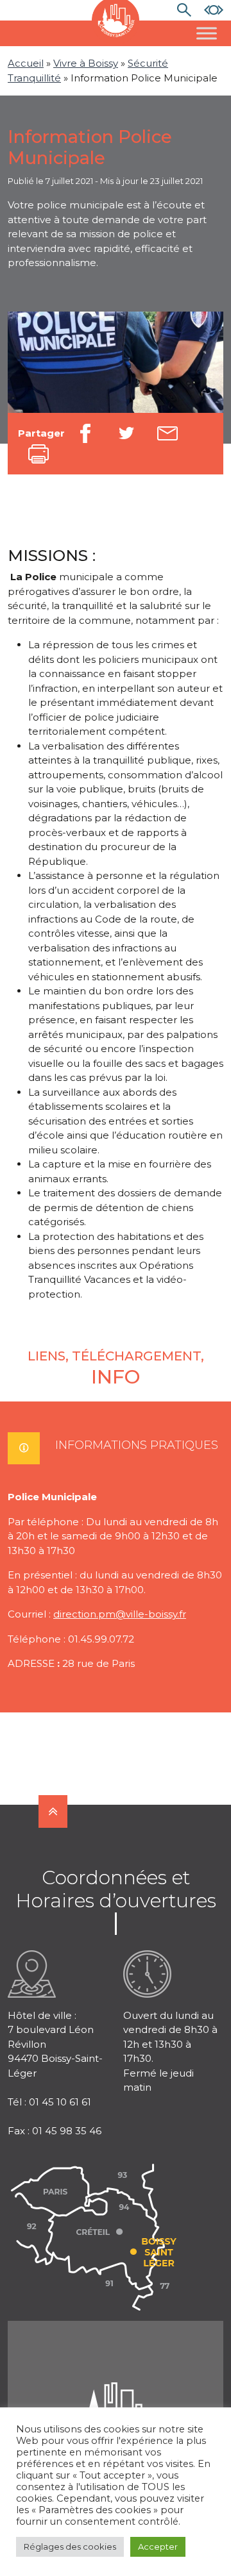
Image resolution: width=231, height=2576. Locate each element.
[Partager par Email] (167, 433)
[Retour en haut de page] (53, 1811)
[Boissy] (116, 2398)
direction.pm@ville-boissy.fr (120, 1614)
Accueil (26, 63)
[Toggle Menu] (207, 33)
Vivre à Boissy (86, 63)
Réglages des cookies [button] (70, 2547)
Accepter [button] (158, 2547)
